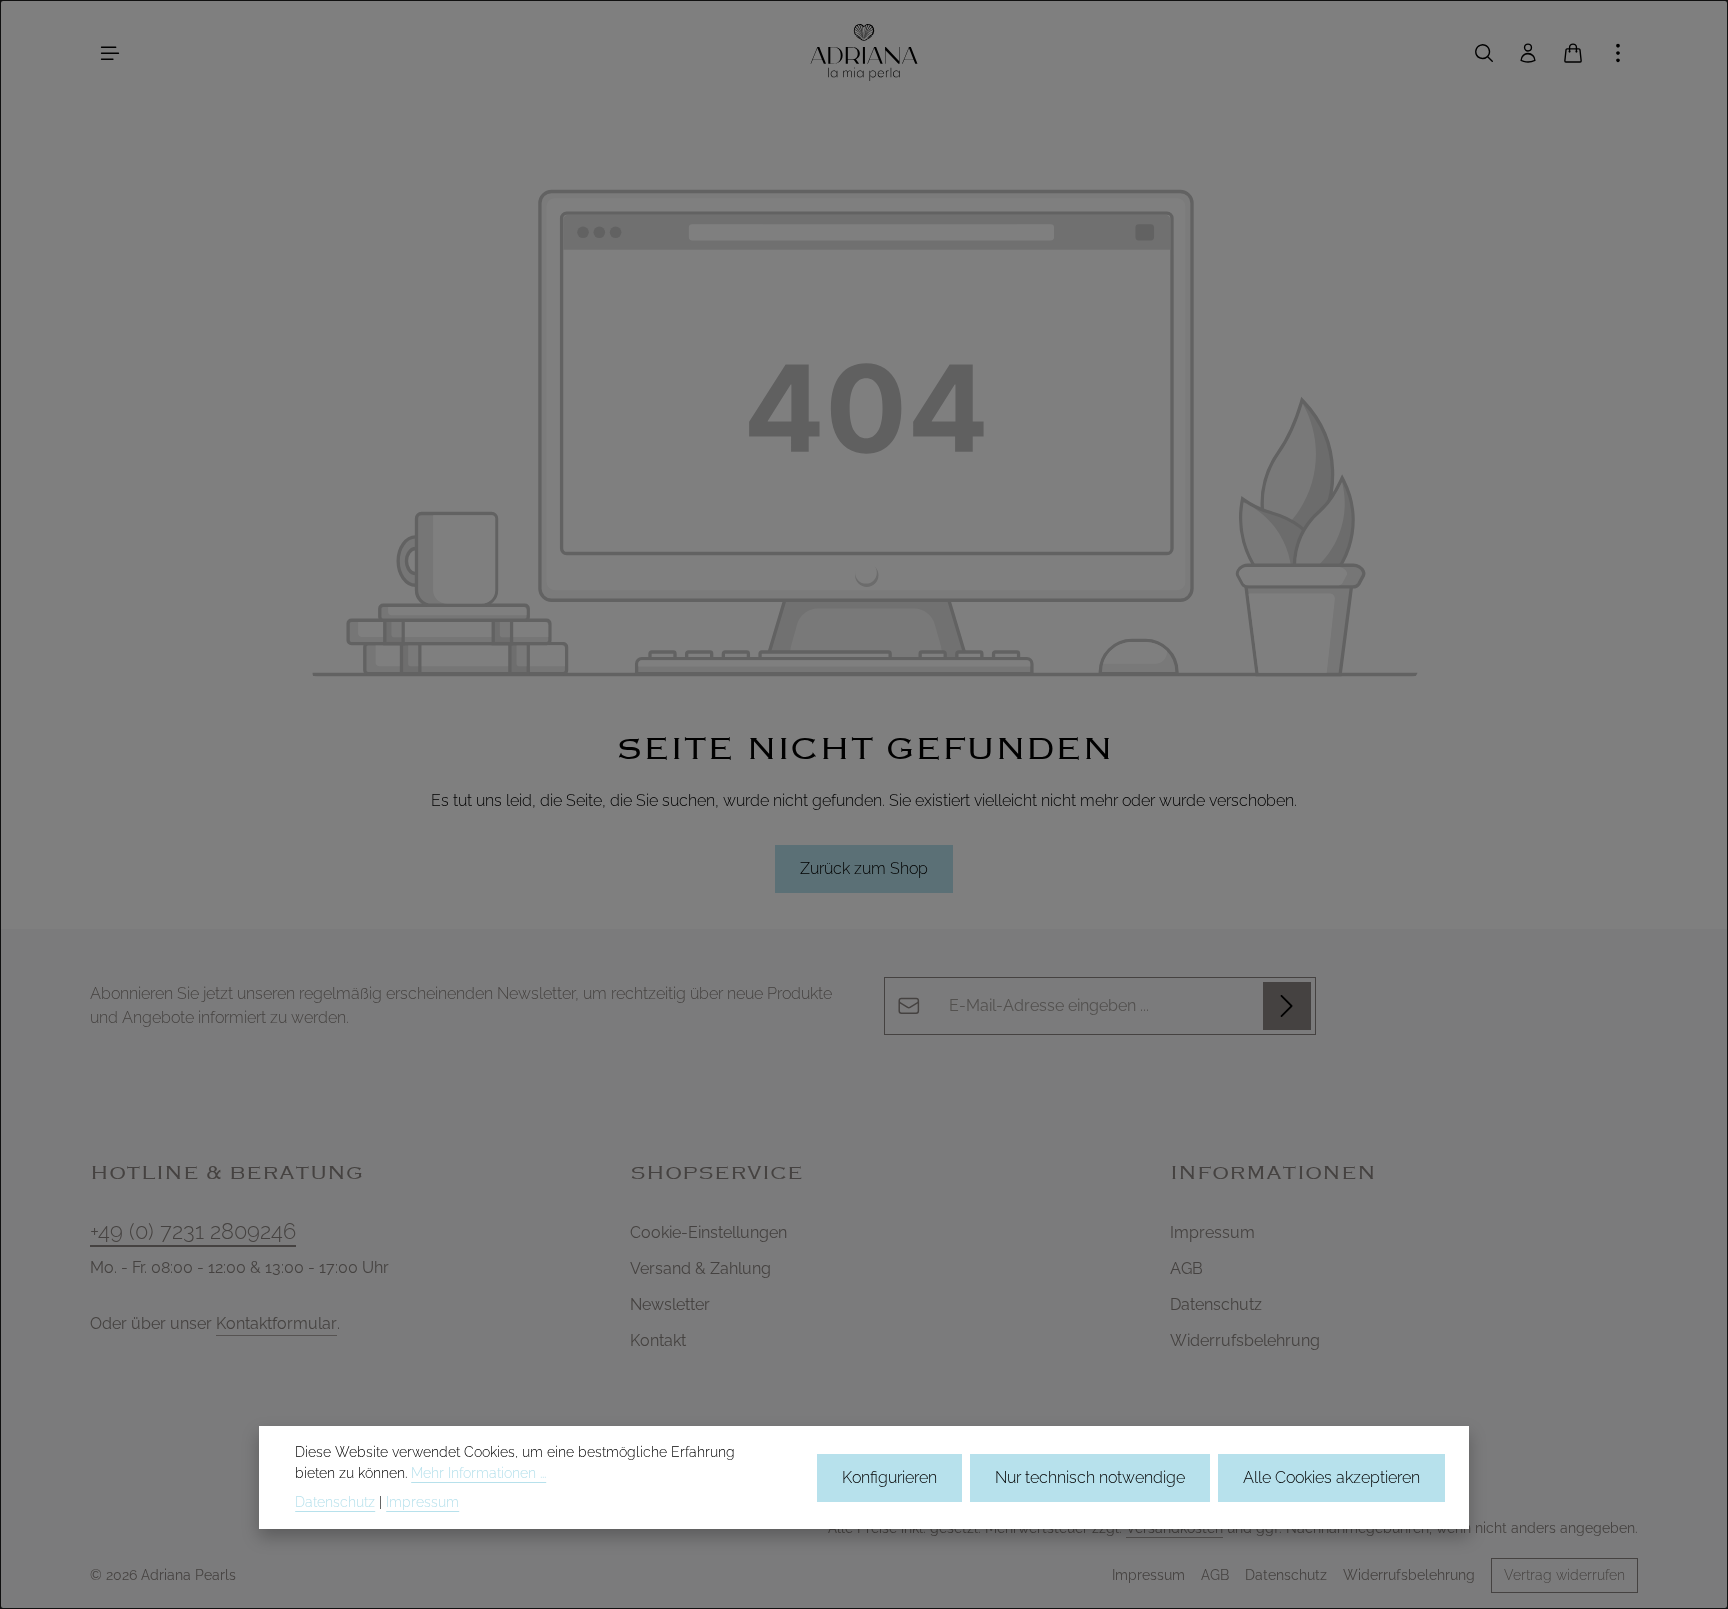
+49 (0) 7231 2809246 (193, 1231)
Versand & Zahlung (700, 1268)
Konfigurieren (889, 1476)
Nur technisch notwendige (1090, 1476)
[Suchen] (1484, 53)
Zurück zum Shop (864, 868)
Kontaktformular (276, 1323)
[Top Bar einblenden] (1618, 53)
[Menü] (110, 53)
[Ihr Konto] (1528, 53)
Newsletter (670, 1304)
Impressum (1212, 1232)
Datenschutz (1216, 1304)
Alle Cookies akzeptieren (1331, 1476)
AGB (1186, 1268)
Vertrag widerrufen (1564, 1575)
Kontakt (658, 1340)
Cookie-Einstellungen (708, 1232)
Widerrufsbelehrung (1245, 1340)
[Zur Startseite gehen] (864, 52)
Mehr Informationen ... (478, 1473)
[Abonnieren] (1287, 1006)
